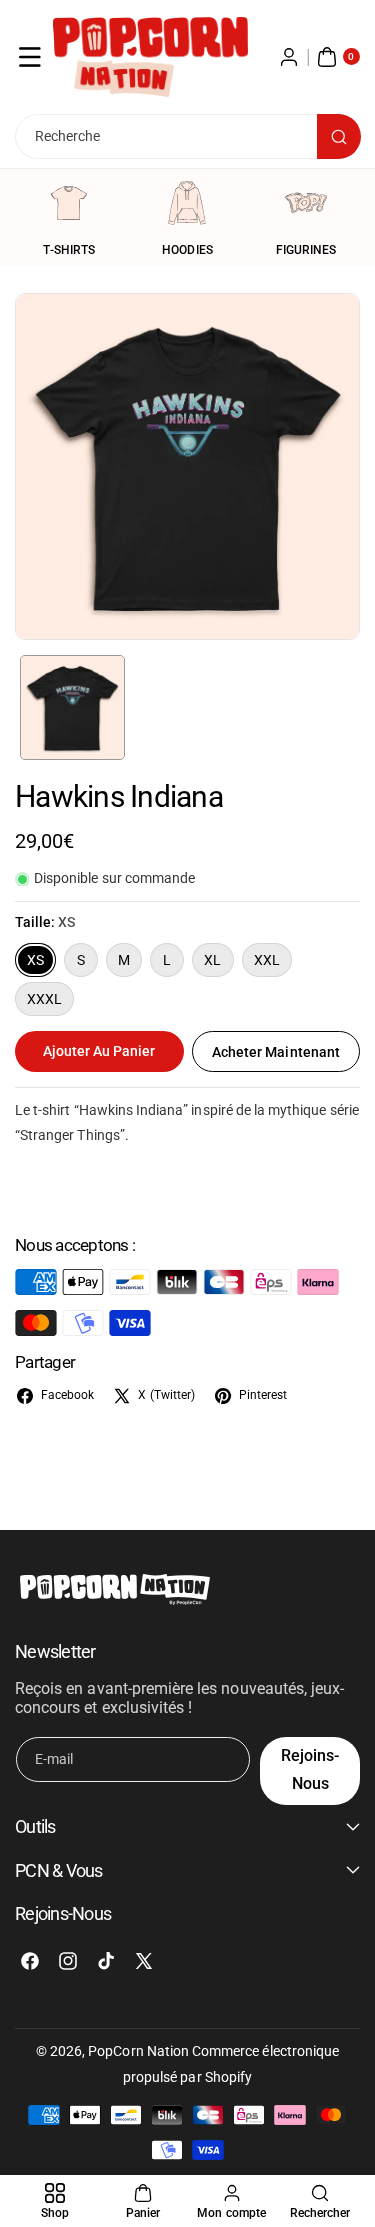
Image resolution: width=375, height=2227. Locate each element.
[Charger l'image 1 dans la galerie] (72, 707)
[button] (30, 57)
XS (35, 960)
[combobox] (187, 136)
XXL (267, 960)
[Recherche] (339, 136)
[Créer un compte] (289, 57)
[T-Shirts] (69, 203)
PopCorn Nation (138, 2051)
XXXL (44, 999)
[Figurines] (306, 203)
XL (212, 960)
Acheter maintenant (276, 1052)
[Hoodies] (187, 203)
